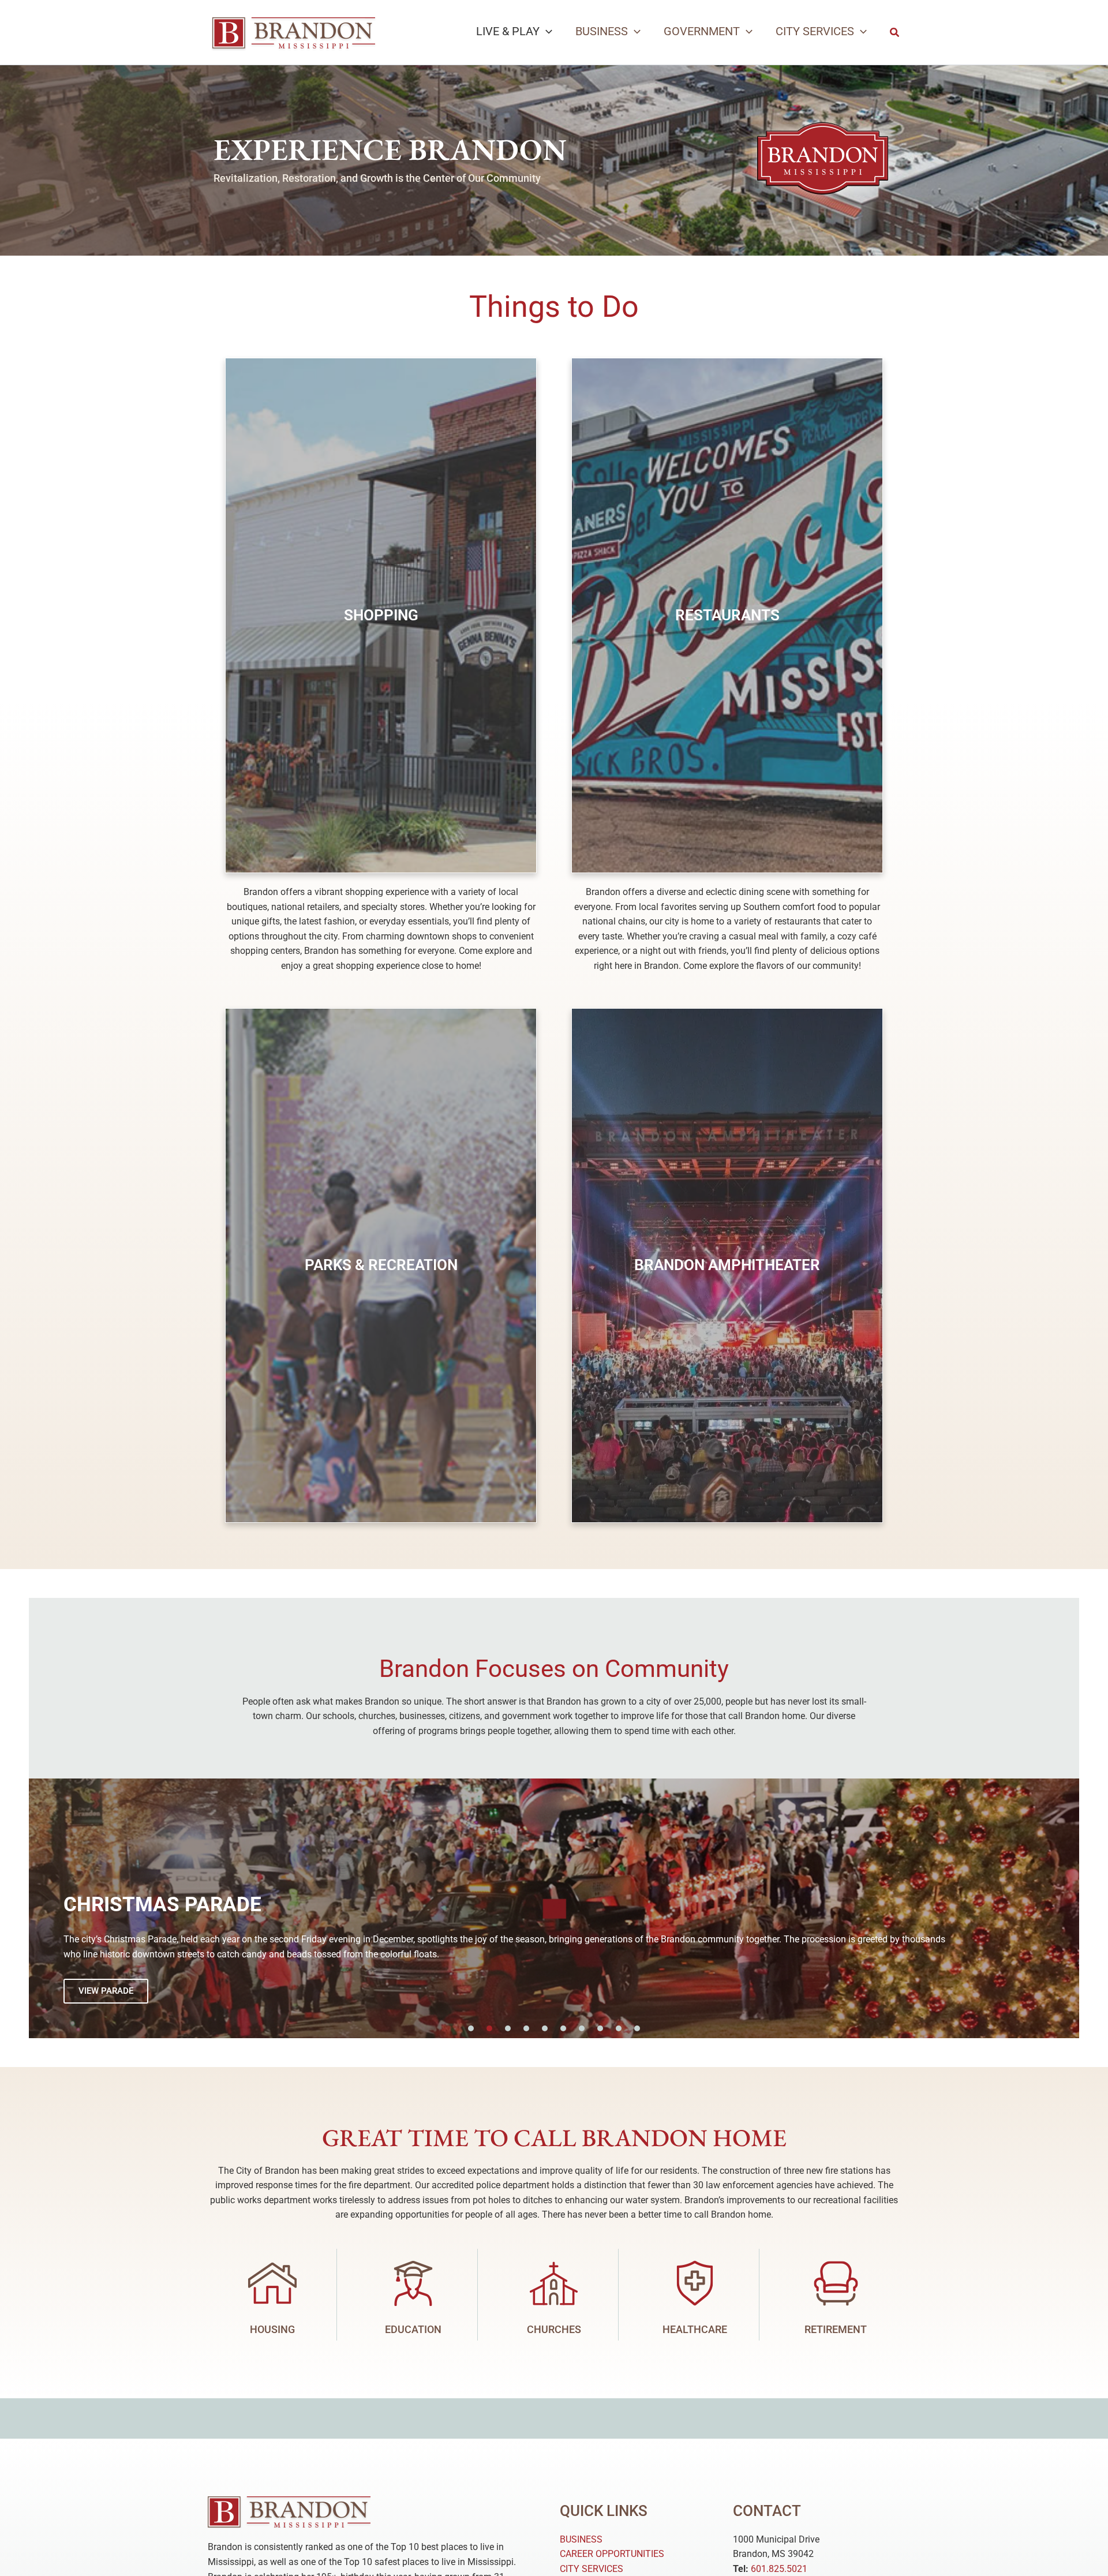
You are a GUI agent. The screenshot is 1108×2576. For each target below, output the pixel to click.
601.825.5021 (779, 2569)
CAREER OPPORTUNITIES (612, 2554)
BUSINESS (581, 2539)
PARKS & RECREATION (381, 1265)
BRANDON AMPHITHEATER (727, 1265)
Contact (767, 2511)
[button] (546, 31)
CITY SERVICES (592, 2569)
